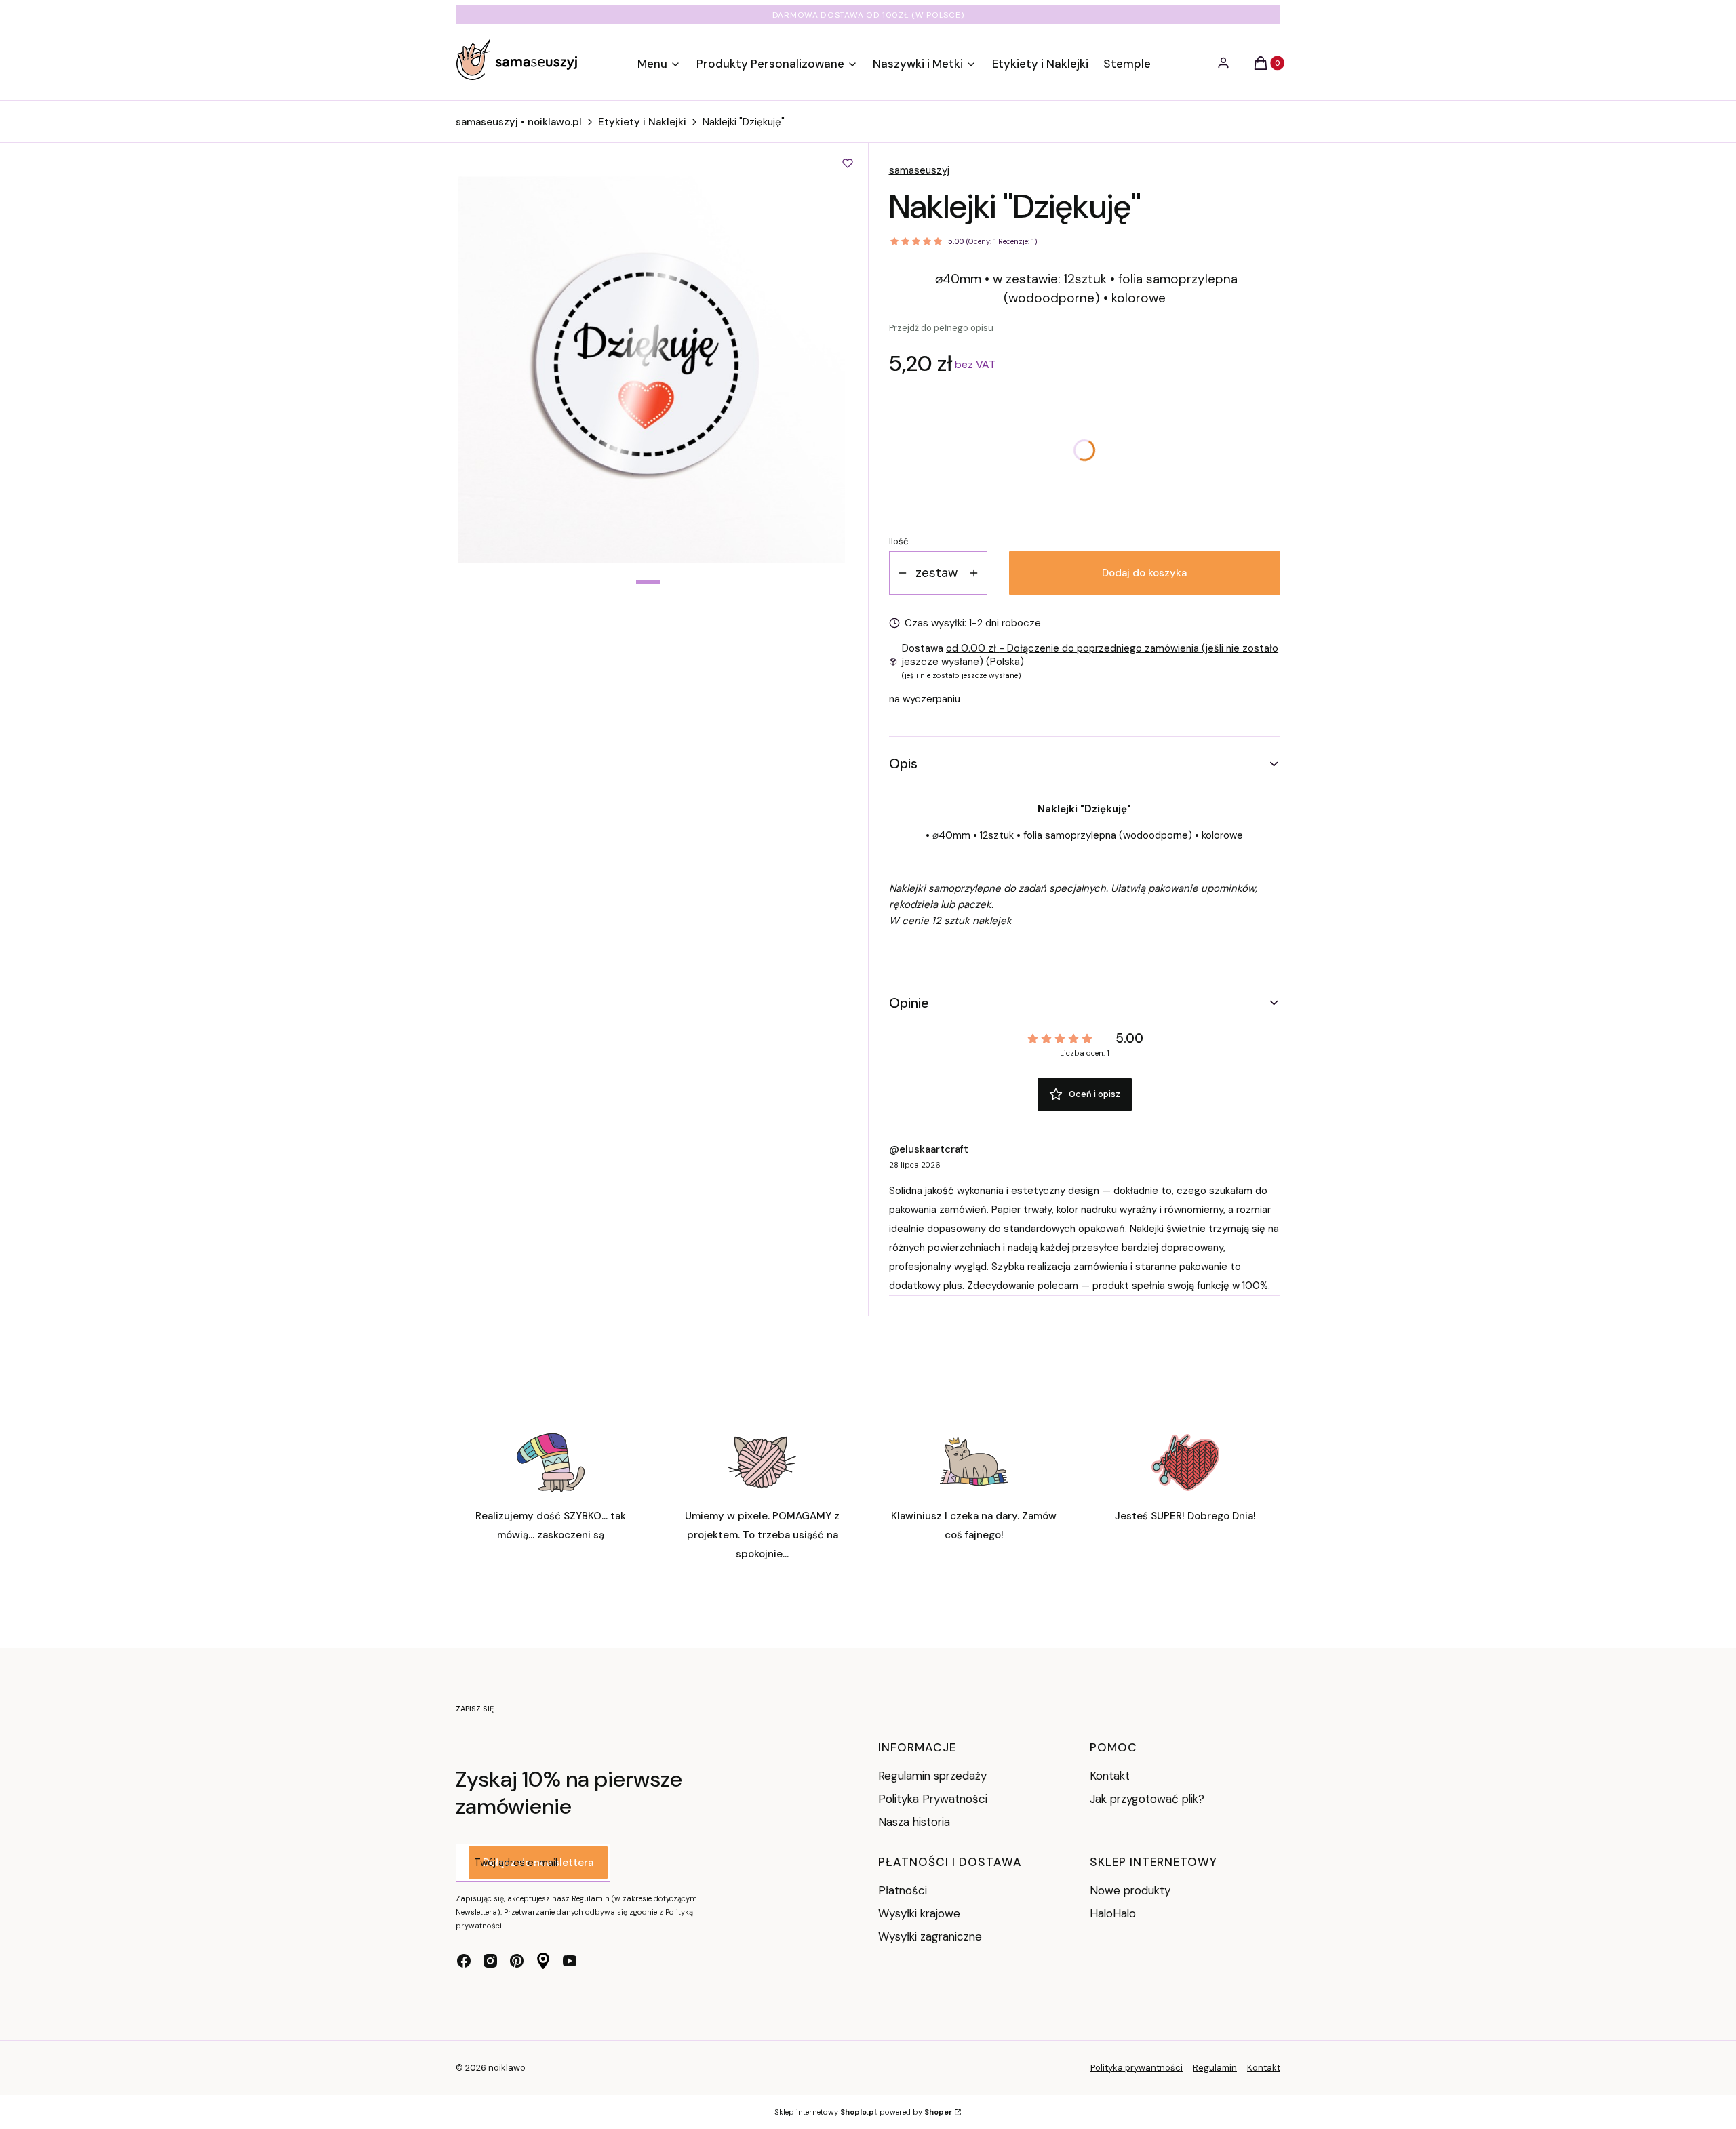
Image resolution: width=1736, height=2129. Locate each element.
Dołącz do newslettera (538, 1863)
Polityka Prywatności (933, 1799)
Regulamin (1215, 2068)
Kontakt (1110, 1776)
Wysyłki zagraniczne (930, 1936)
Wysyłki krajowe (919, 1913)
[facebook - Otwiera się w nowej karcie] (464, 1961)
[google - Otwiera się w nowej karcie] (543, 1961)
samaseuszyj (919, 170)
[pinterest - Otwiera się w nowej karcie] (517, 1961)
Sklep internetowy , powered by (863, 2112)
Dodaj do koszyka (1144, 573)
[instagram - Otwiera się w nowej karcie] (490, 1961)
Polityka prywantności (1137, 2068)
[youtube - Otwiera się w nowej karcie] (570, 1961)
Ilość (899, 541)
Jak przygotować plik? (1147, 1799)
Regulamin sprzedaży (932, 1776)
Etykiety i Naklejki (642, 122)
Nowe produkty (1130, 1890)
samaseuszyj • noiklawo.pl (519, 122)
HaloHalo (1113, 1913)
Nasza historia (914, 1822)
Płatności (903, 1890)
